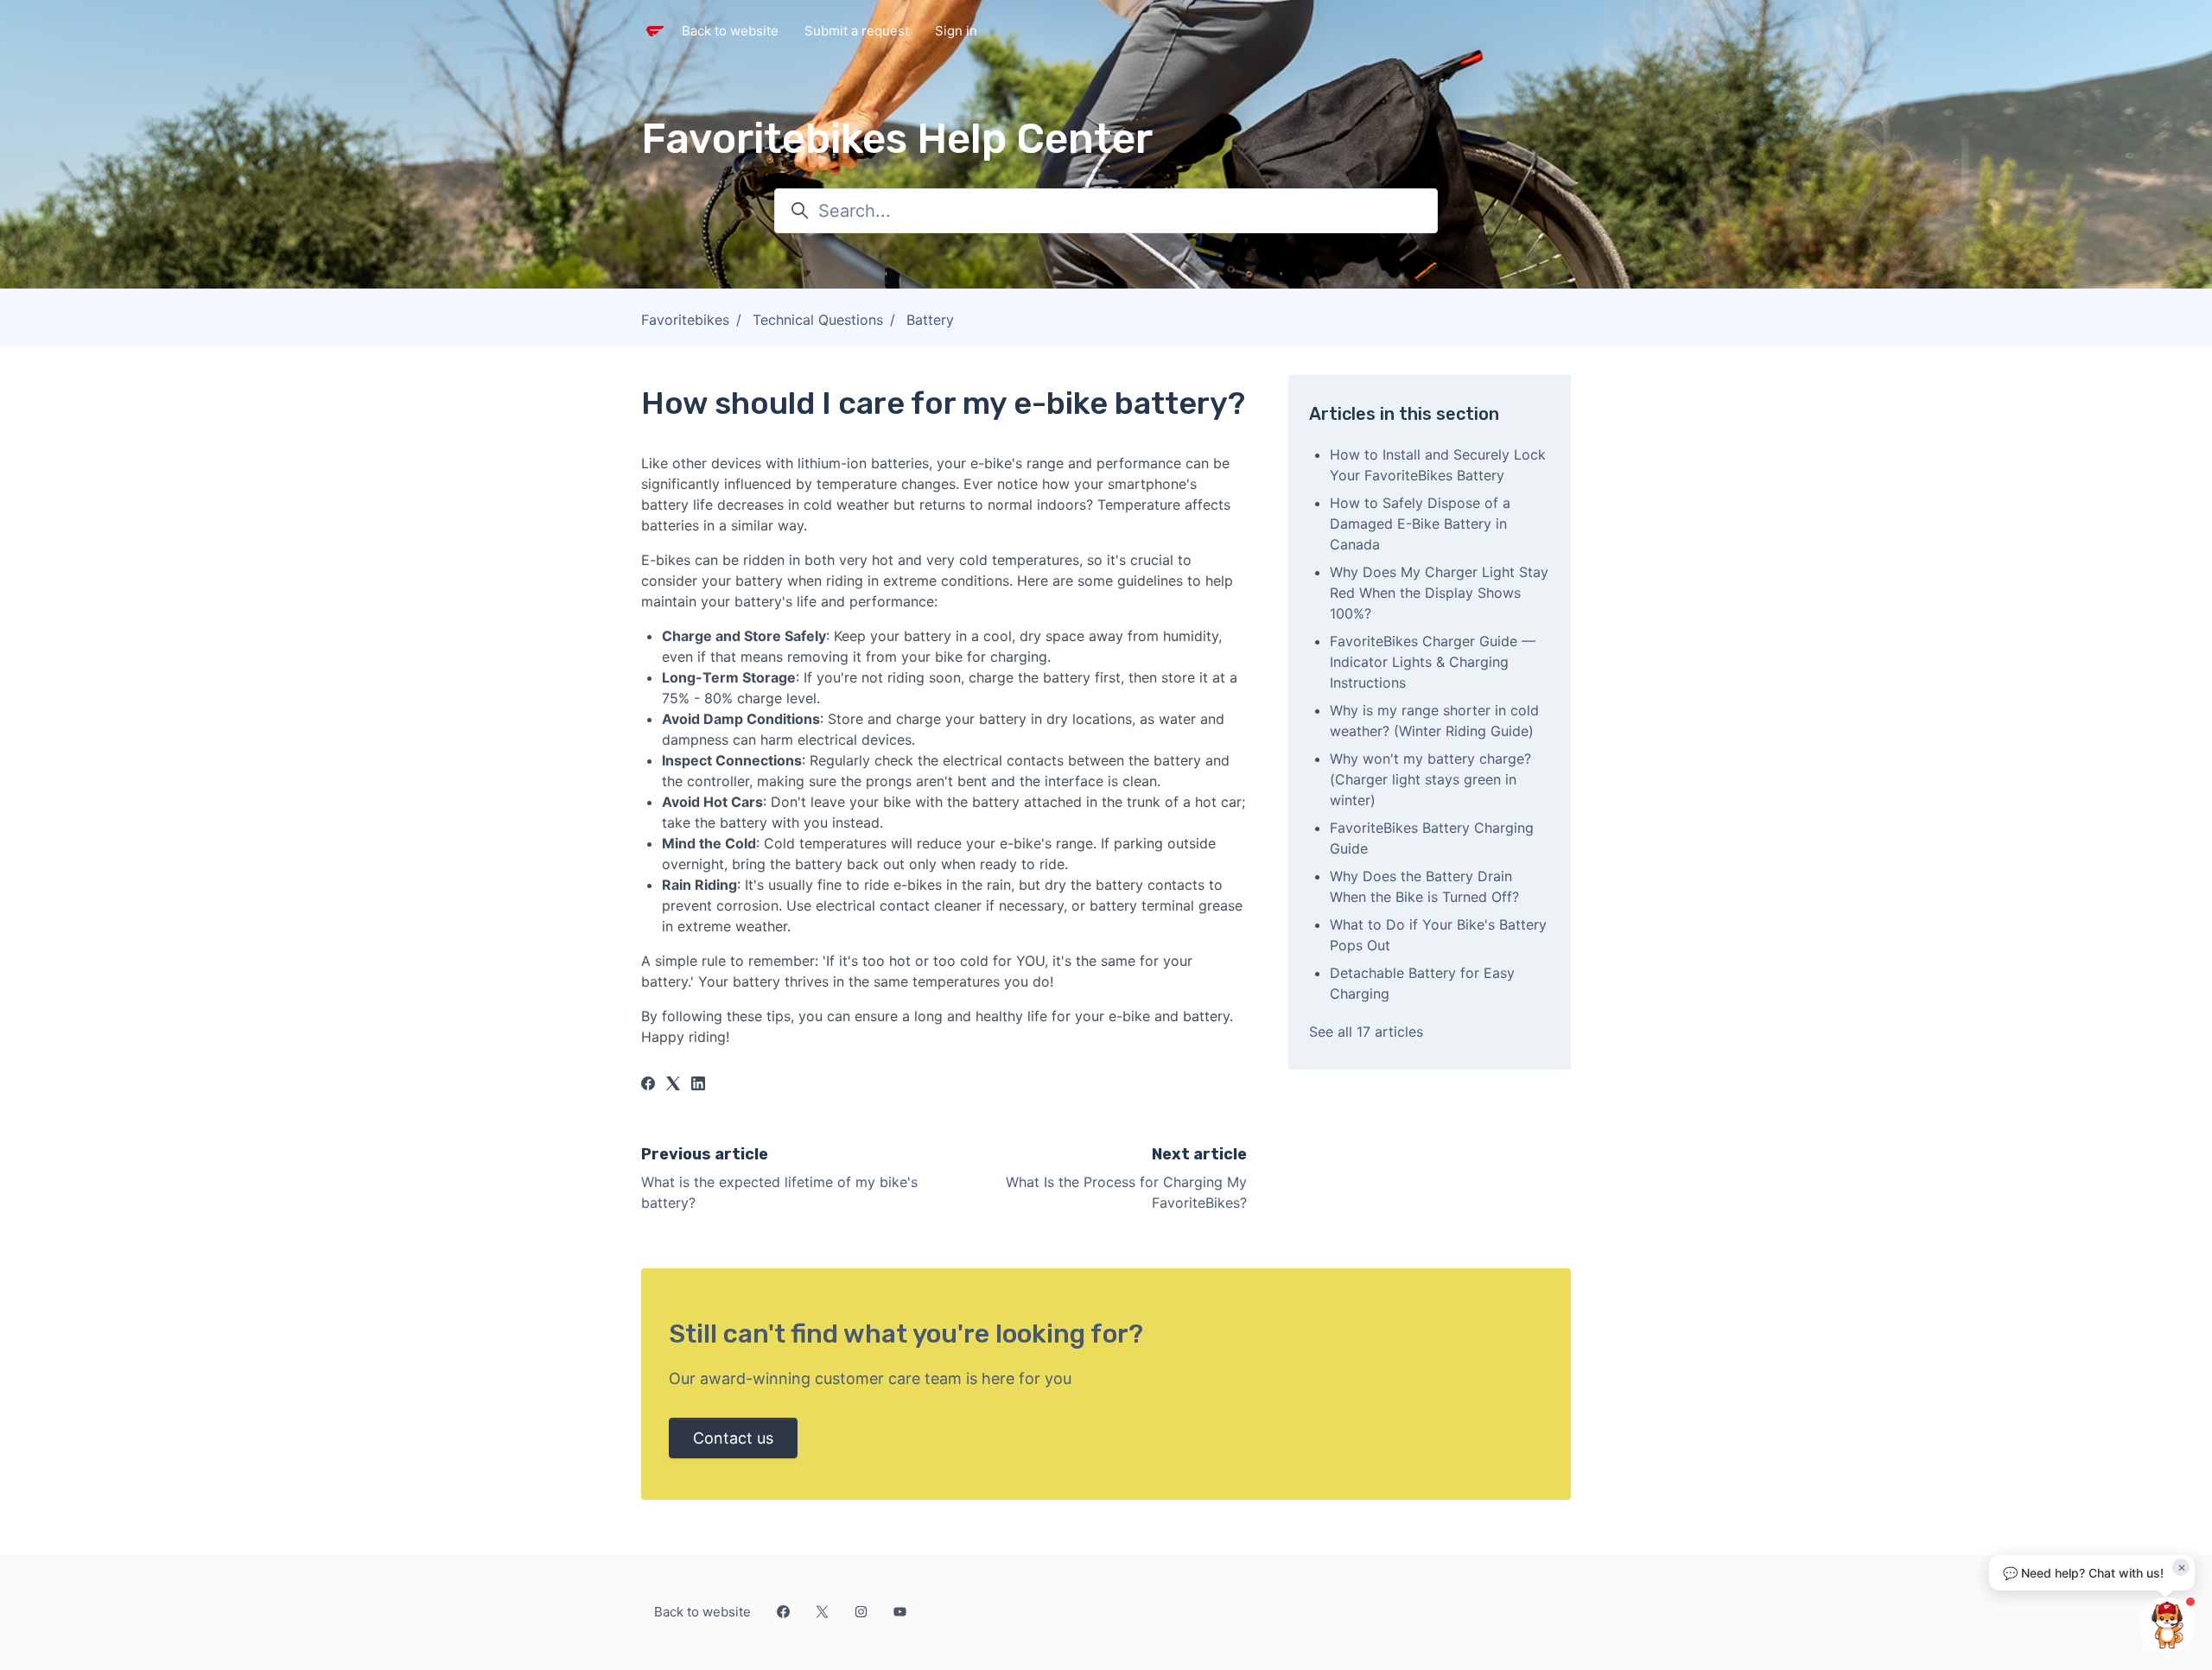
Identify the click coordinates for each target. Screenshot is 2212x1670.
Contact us (733, 1438)
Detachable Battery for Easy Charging (1422, 983)
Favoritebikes (685, 320)
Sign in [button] (956, 31)
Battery (930, 320)
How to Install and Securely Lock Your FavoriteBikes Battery (1438, 465)
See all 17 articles (1366, 1032)
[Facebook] (648, 1085)
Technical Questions (818, 320)
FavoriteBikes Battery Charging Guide (1432, 838)
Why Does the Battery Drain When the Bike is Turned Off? (1424, 886)
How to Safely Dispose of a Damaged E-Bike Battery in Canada (1420, 524)
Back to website (730, 31)
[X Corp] (673, 1085)
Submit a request (857, 31)
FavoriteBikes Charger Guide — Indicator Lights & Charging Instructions (1433, 662)
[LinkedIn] (698, 1085)
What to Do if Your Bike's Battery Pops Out (1438, 935)
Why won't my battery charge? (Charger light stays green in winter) (1430, 779)
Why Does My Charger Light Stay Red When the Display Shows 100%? (1439, 593)
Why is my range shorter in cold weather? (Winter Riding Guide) (1434, 721)
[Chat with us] (2167, 1625)
